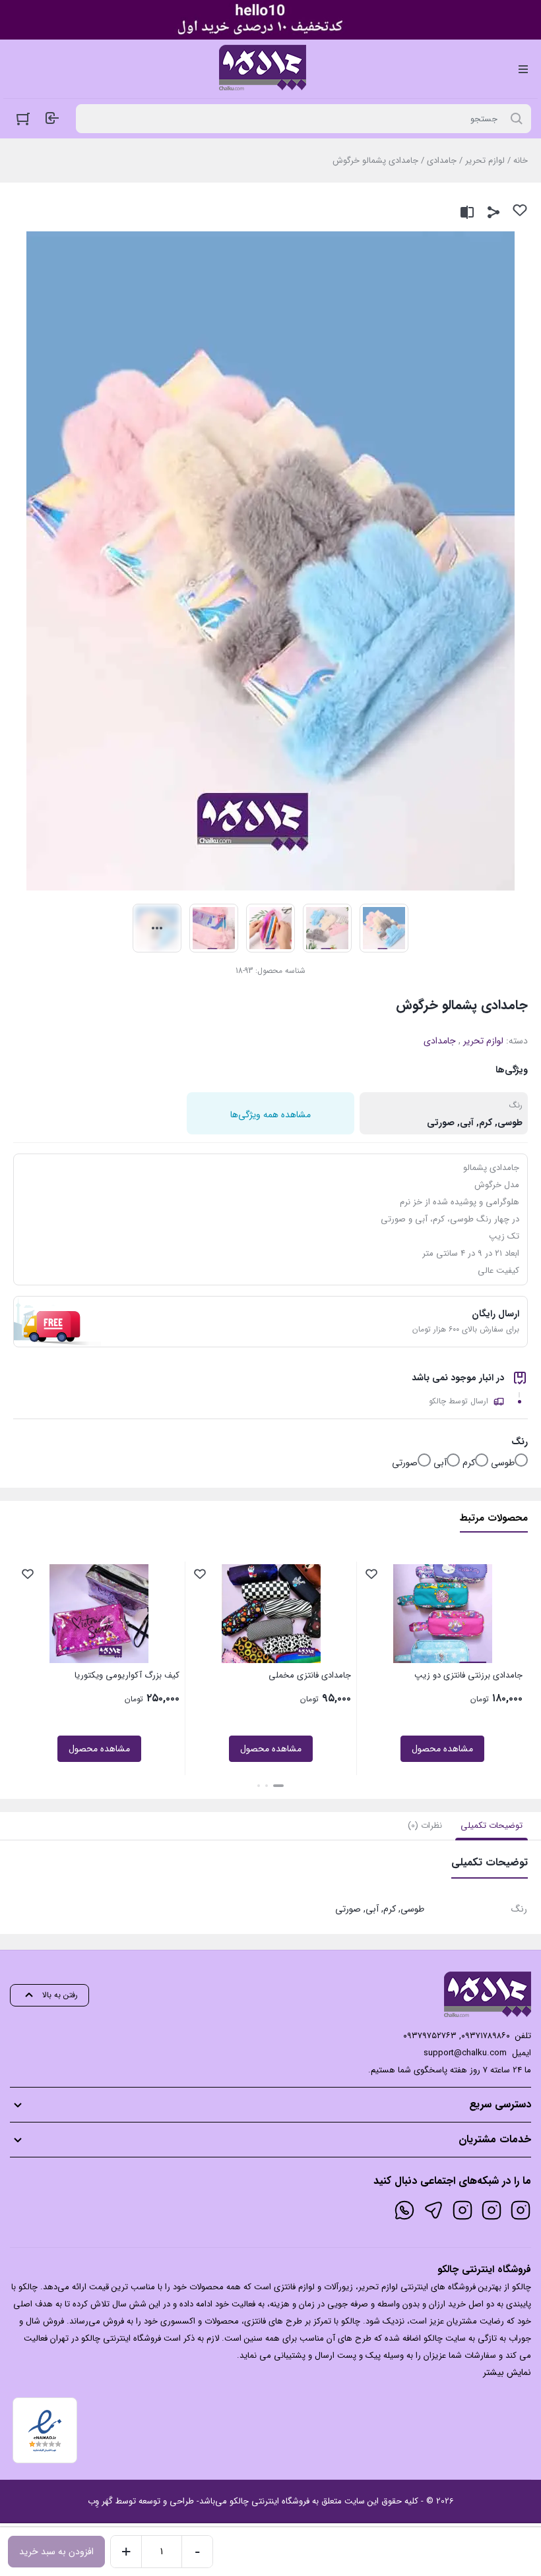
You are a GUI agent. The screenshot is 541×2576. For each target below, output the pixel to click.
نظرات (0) (425, 1826)
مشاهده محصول (442, 1749)
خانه (521, 161)
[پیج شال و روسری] (462, 2210)
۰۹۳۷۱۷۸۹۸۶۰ (486, 2036)
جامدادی (442, 161)
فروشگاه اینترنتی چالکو (270, 2501)
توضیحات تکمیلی (492, 1826)
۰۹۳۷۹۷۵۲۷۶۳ (430, 2036)
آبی (440, 1463)
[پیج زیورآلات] (521, 2210)
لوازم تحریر (485, 161)
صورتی (405, 1463)
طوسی (503, 1463)
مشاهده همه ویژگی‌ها (270, 1115)
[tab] (492, 1826)
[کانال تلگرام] (433, 2210)
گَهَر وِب (100, 2501)
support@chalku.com (465, 2053)
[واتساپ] (404, 2210)
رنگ (520, 1442)
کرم (469, 1463)
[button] (278, 1786)
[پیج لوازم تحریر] (492, 2210)
